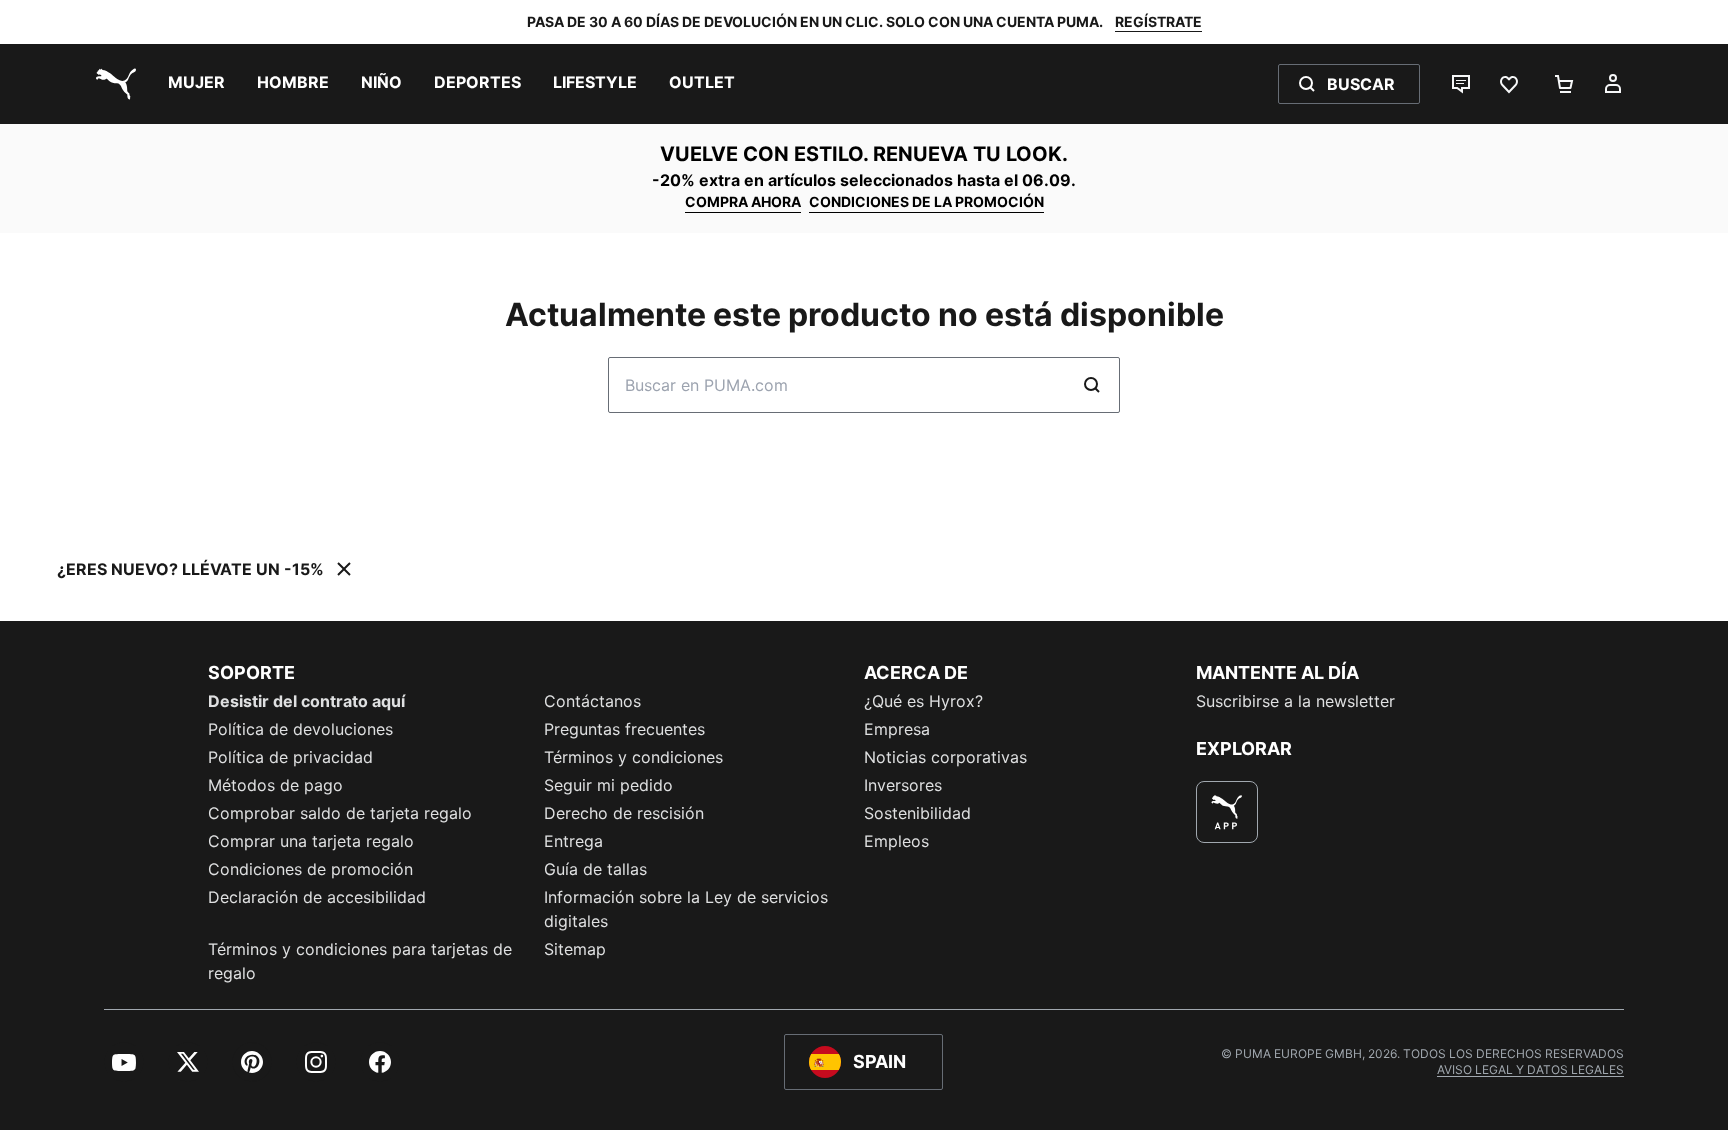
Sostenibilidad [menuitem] (917, 813)
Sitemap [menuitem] (575, 949)
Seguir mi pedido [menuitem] (608, 785)
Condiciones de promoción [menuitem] (310, 869)
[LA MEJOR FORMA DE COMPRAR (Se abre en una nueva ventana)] (1227, 812)
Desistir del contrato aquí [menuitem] (306, 701)
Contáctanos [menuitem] (592, 701)
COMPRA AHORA (743, 201)
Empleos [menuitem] (896, 841)
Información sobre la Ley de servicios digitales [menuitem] (686, 909)
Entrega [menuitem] (573, 841)
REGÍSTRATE (1158, 21)
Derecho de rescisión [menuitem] (624, 813)
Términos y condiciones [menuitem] (633, 757)
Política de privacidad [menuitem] (290, 757)
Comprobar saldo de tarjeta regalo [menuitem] (340, 813)
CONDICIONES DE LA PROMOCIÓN (926, 201)
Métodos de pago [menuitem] (275, 785)
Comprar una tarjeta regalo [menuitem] (311, 841)
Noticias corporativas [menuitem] (945, 757)
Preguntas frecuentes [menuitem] (624, 729)
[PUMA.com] (112, 84)
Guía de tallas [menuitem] (595, 869)
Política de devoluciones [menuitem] (300, 729)
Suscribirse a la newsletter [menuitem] (1295, 701)
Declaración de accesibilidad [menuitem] (317, 897)
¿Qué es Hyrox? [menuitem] (923, 701)
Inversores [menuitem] (903, 785)
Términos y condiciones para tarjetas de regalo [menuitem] (360, 961)
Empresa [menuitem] (897, 729)
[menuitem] (196, 84)
